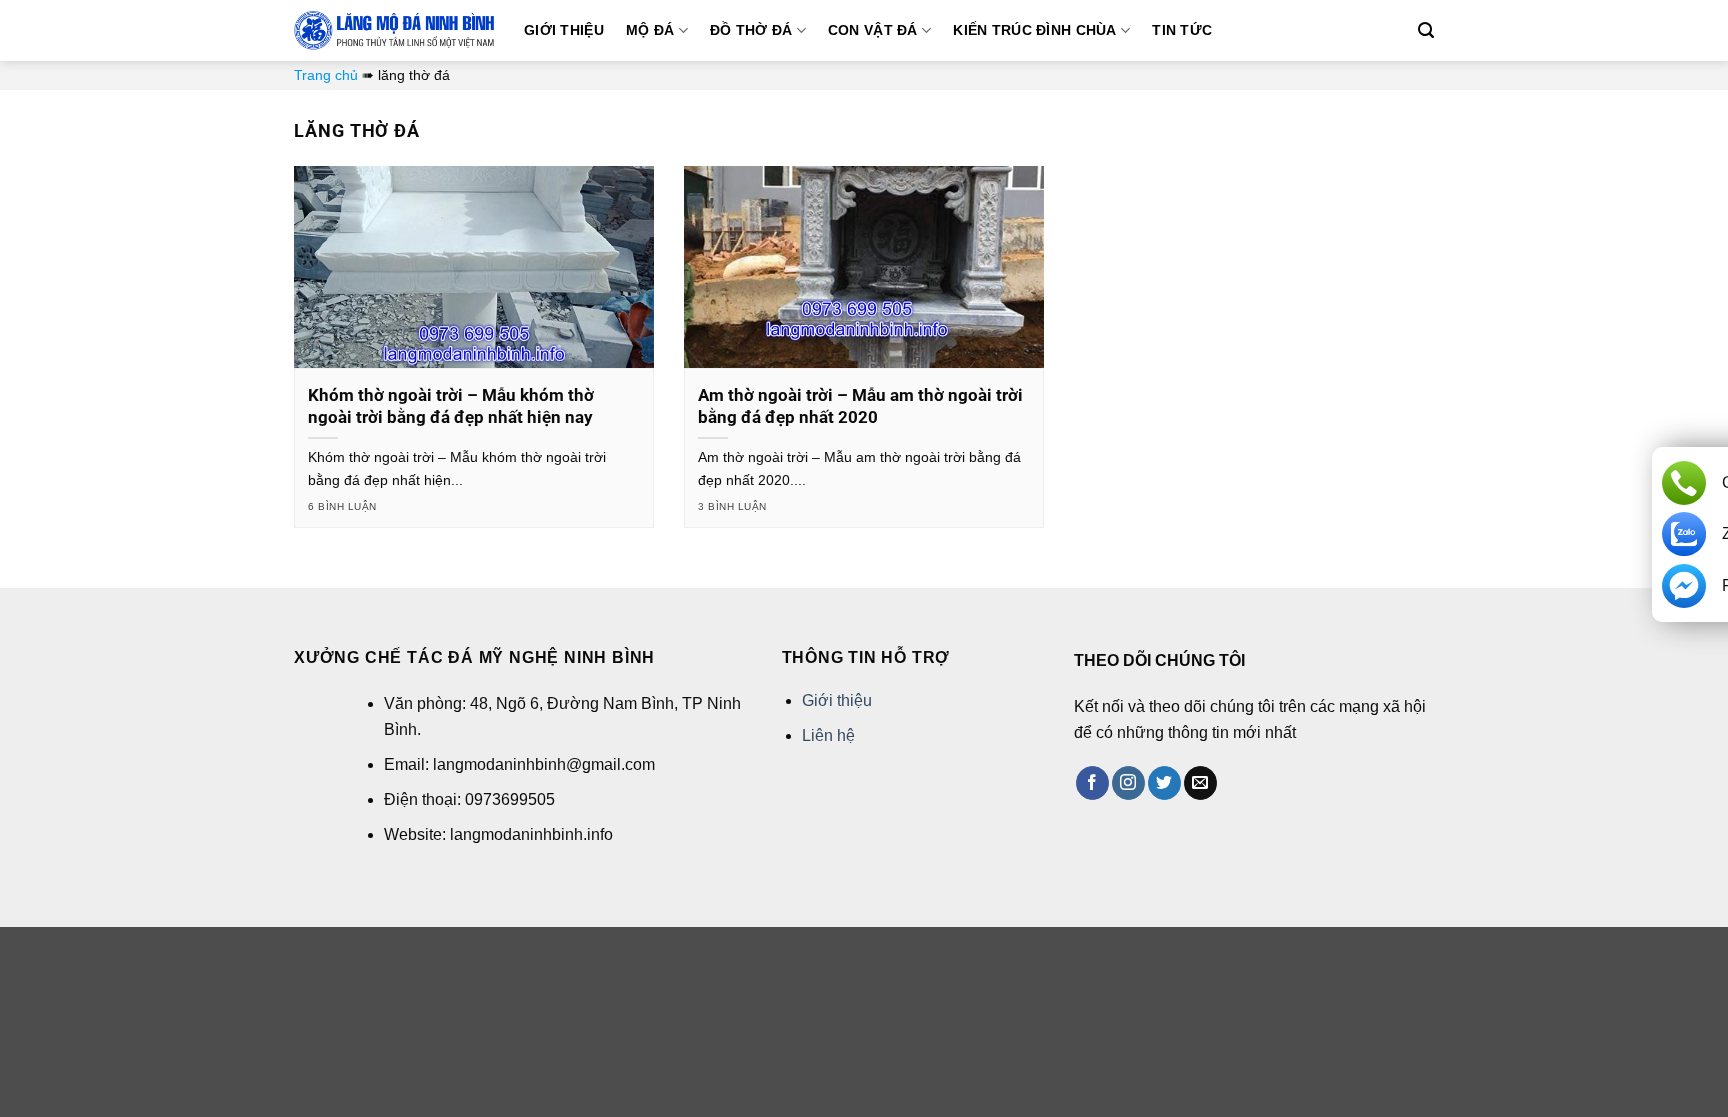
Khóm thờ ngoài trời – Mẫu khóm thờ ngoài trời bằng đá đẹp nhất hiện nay (451, 406)
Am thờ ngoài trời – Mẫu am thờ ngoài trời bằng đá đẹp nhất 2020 (860, 406)
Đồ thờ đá (751, 30)
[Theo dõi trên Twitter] (1164, 783)
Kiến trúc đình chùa (1034, 30)
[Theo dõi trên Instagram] (1128, 783)
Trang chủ (326, 75)
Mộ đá (650, 30)
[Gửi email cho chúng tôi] (1200, 783)
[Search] (1426, 30)
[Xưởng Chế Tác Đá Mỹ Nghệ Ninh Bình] (394, 30)
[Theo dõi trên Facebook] (1092, 783)
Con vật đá (873, 30)
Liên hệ (828, 735)
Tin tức (1182, 30)
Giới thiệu (564, 30)
